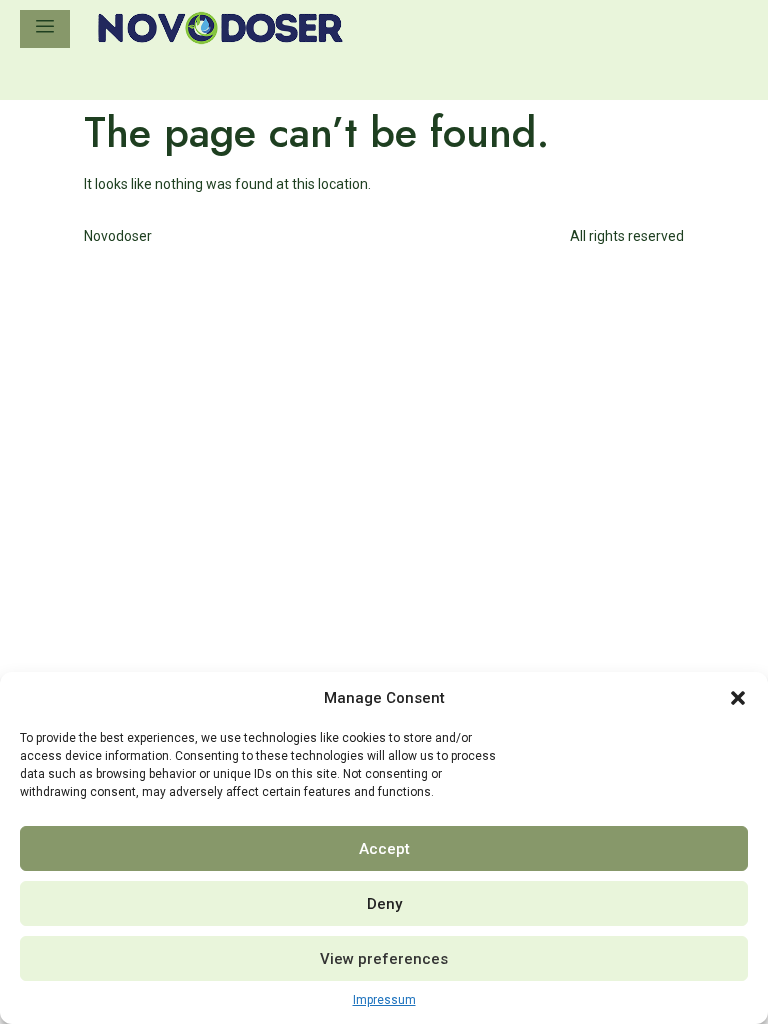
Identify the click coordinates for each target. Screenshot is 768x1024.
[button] (738, 698)
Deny (384, 904)
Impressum (384, 1000)
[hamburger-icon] (45, 29)
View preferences (384, 959)
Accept (384, 849)
